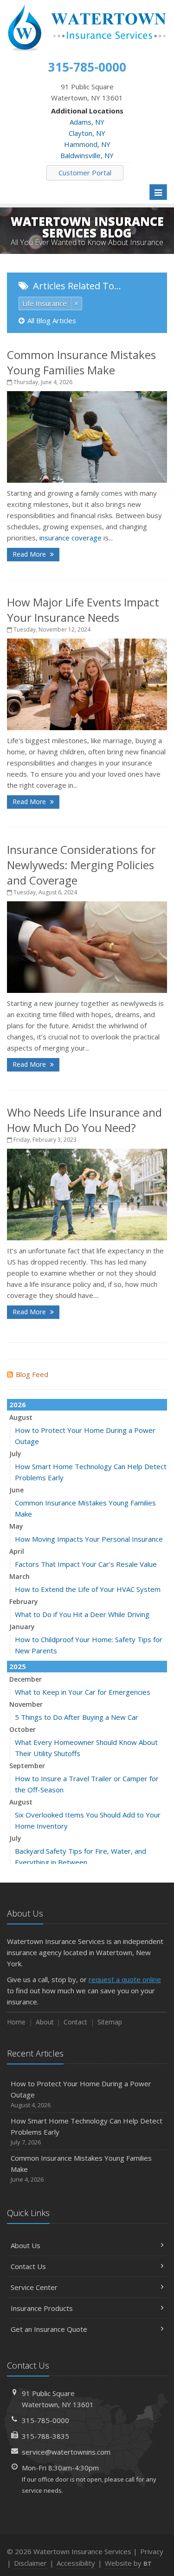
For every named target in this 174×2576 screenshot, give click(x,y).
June (16, 1490)
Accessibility (76, 2563)
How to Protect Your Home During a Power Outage (81, 2094)
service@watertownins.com (66, 2452)
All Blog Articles (52, 320)
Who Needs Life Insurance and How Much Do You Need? (84, 1120)
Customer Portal (85, 173)
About (45, 2022)
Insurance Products (42, 2308)
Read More (30, 554)
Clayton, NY (87, 133)
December (26, 1679)
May (16, 1526)
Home (16, 2022)
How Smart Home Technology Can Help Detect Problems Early (87, 2131)
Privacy (152, 2551)
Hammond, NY (87, 144)
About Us (26, 2245)
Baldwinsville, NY (87, 155)
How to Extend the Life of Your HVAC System (88, 1589)
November (26, 1704)
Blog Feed (32, 1374)
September (27, 1766)
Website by (128, 2563)
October (23, 1729)
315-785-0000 (45, 2420)
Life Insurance (45, 303)
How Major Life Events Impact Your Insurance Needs (83, 610)
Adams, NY (87, 122)
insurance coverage (71, 538)
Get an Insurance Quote (49, 2329)
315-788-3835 (45, 2436)
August (21, 1417)
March (19, 1576)
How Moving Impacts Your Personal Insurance (89, 1539)
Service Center (34, 2287)
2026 (18, 1404)
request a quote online (125, 1979)
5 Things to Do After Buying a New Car (77, 1717)
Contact (75, 2022)
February (24, 1601)
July (15, 1454)
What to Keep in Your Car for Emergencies (83, 1692)
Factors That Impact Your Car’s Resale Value (86, 1564)
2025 (18, 1666)
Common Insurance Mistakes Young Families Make (81, 362)
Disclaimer (30, 2563)
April (17, 1551)
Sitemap (110, 2022)
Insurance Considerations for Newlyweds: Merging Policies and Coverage (81, 865)
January (22, 1627)
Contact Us (28, 2266)
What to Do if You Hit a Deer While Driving (82, 1614)
